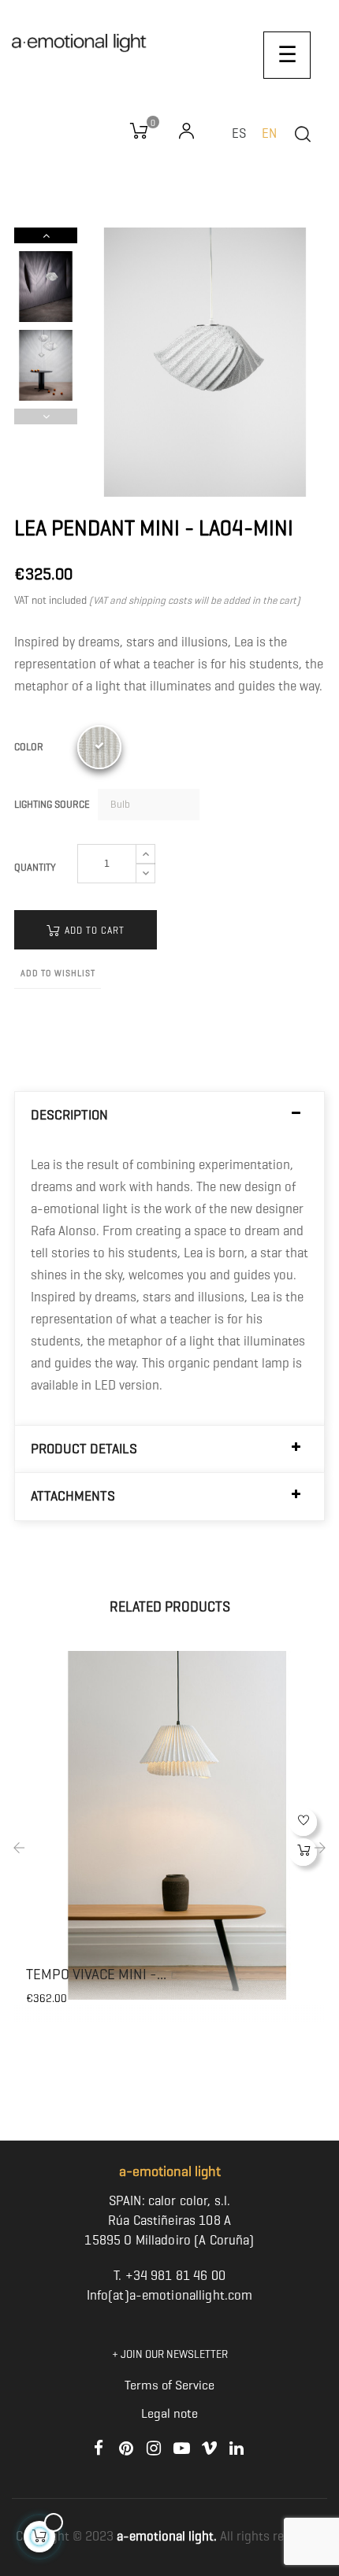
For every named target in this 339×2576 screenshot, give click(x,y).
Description (69, 1115)
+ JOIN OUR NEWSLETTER (170, 2354)
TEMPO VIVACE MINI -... (96, 1975)
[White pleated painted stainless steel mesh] (99, 747)
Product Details (84, 1449)
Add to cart (93, 930)
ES (239, 133)
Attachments (73, 1496)
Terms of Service (169, 2385)
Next (46, 235)
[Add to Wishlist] (303, 1822)
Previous (46, 416)
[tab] (169, 1115)
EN (269, 133)
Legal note (169, 2413)
